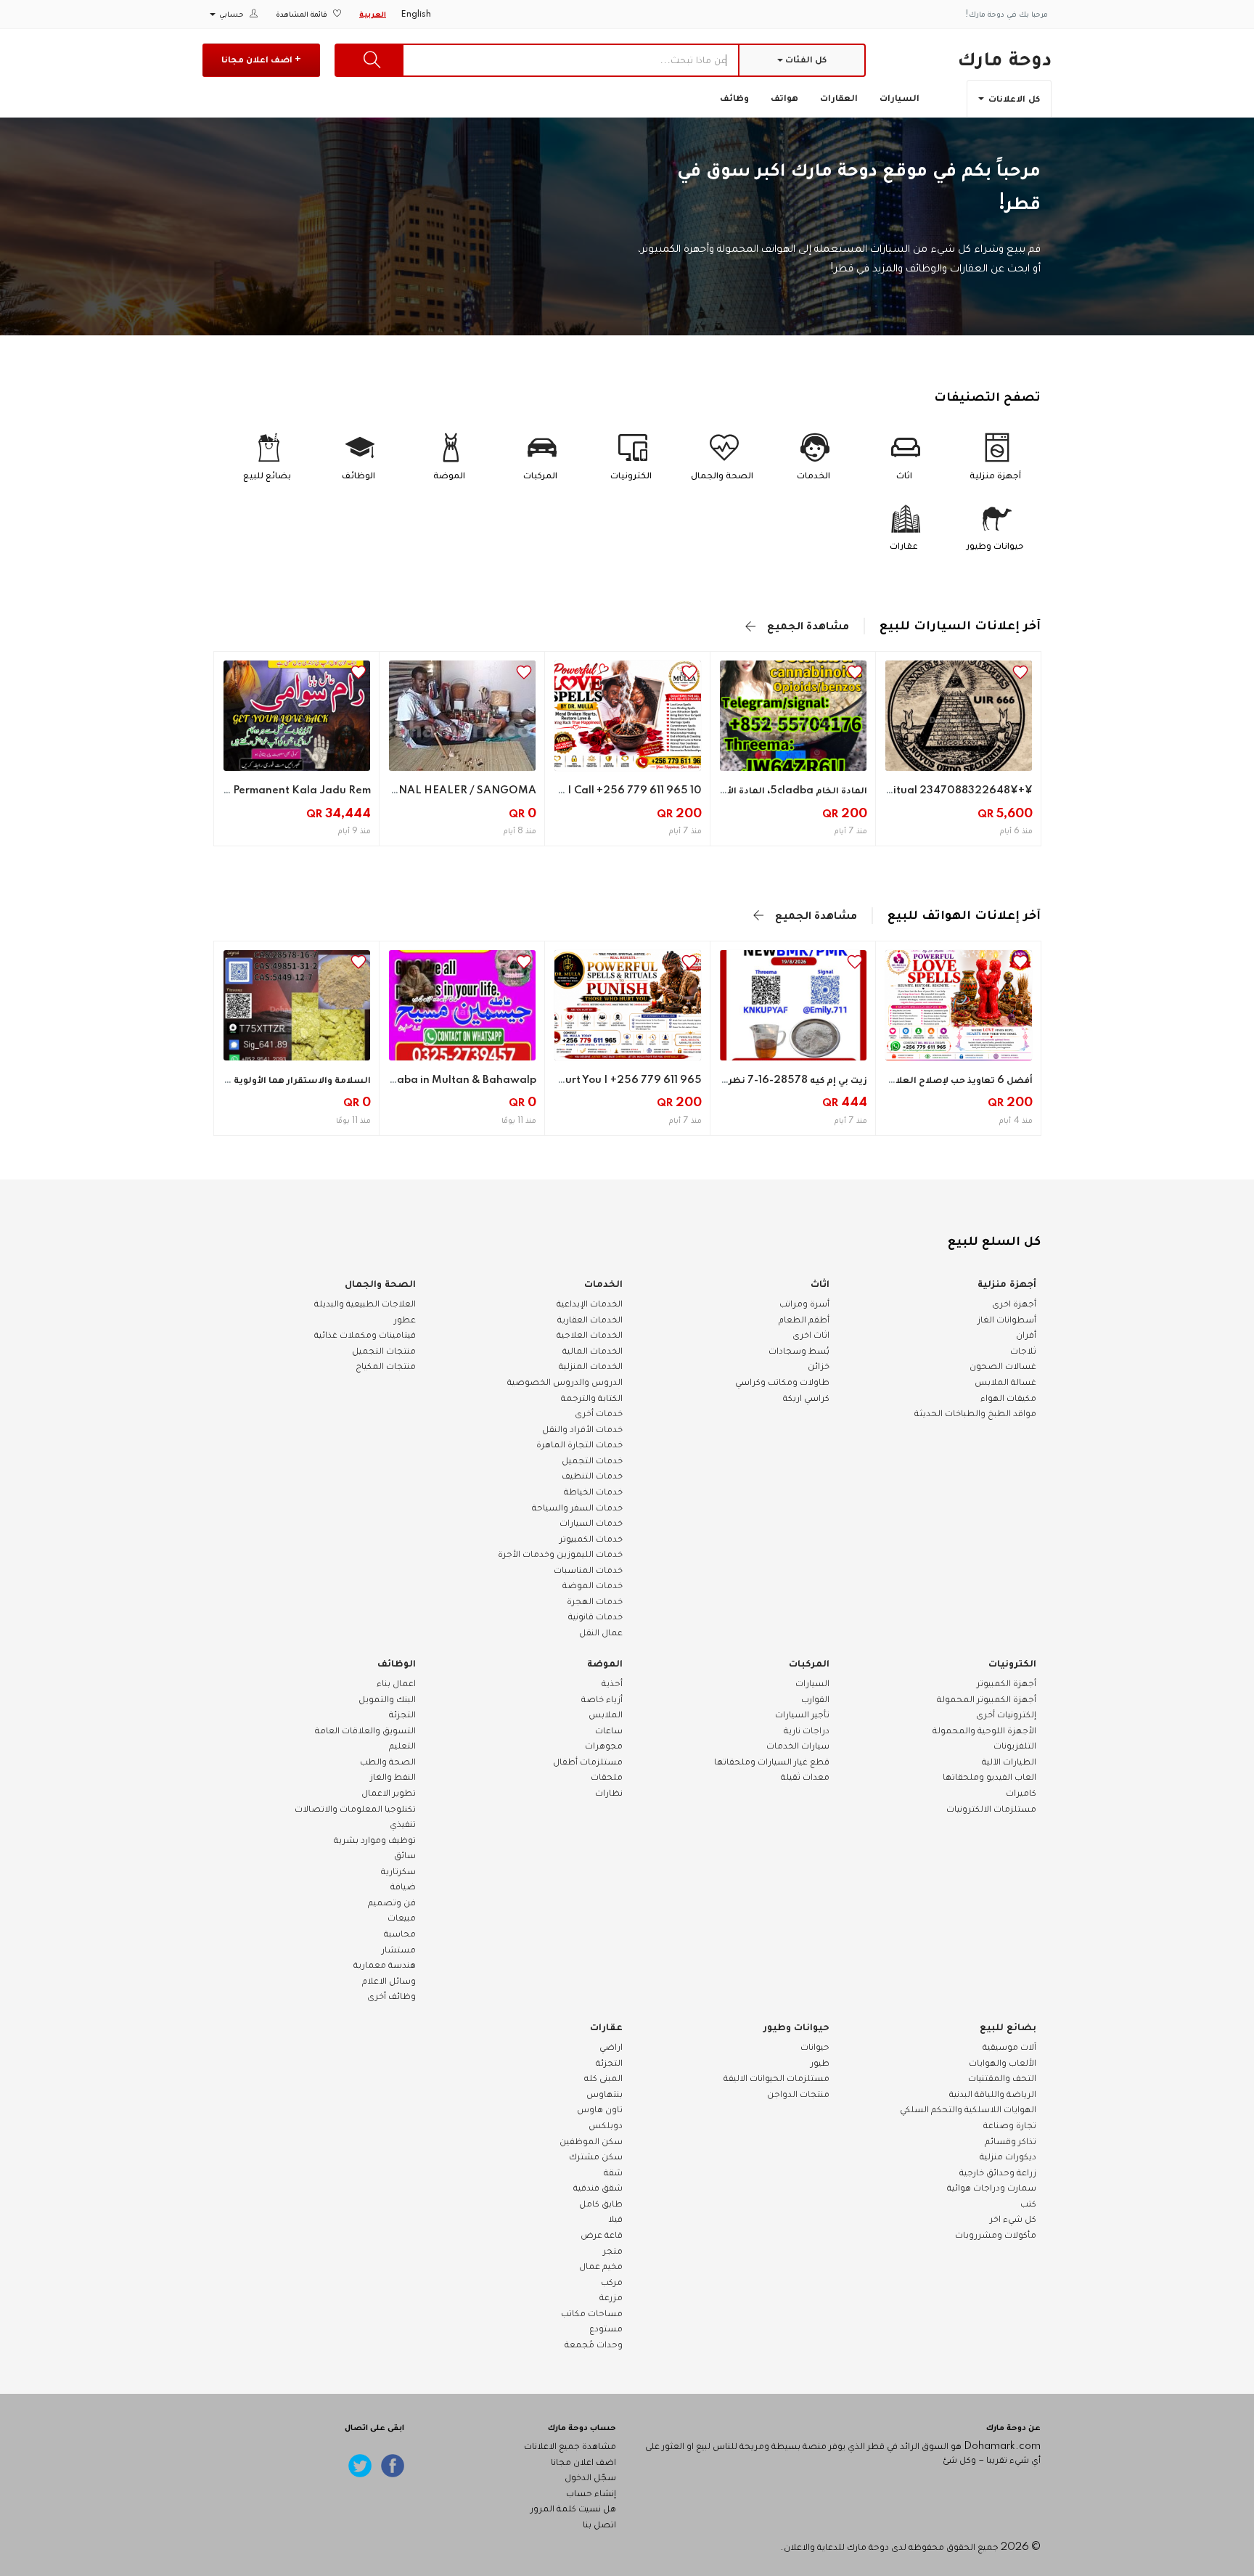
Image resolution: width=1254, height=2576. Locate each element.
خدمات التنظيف (592, 1476)
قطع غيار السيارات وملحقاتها (772, 1762)
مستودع (606, 2328)
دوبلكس (606, 2125)
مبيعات (402, 1918)
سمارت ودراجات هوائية (992, 2188)
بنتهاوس (605, 2094)
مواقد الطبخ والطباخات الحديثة (975, 1413)
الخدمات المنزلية (591, 1366)
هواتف (784, 98)
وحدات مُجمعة (594, 2344)
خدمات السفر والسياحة (577, 1508)
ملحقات (607, 1777)
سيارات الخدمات (798, 1746)
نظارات (609, 1793)
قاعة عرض (602, 2235)
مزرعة (611, 2297)
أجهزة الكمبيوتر (1007, 1683)
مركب (612, 2282)
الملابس (606, 1714)
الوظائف (397, 1664)
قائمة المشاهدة (303, 15)
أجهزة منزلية (1007, 1284)
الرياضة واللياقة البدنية (993, 2094)
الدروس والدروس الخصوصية (565, 1382)
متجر (613, 2251)
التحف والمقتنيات (1002, 2078)
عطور (405, 1320)
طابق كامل (601, 2204)
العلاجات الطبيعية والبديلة (365, 1304)
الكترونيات (1012, 1664)
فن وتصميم (392, 1902)
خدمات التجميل (592, 1460)
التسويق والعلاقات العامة (365, 1730)
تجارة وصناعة (1010, 2125)
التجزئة (402, 1714)
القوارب (815, 1699)
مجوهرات (604, 1746)
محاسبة (400, 1934)
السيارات (899, 98)
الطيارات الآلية (1009, 1762)
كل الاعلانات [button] (1013, 99)
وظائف (734, 98)
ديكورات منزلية (1008, 2156)
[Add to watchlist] (1020, 672)
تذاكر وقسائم (1011, 2141)
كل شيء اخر (1013, 2219)
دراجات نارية (807, 1730)
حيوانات (815, 2047)
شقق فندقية (598, 2188)
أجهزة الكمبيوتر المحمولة (987, 1699)
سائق (405, 1855)
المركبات (809, 1664)
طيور (820, 2063)
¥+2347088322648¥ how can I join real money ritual (895, 790)
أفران (1026, 1335)
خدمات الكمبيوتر (591, 1539)
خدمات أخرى (599, 1413)
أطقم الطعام (804, 1320)
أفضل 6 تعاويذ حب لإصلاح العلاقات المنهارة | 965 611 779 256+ (887, 1080)
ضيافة (403, 1886)
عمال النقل (601, 1632)
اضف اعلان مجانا (583, 2462)
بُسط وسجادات (799, 1351)
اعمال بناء (396, 1683)
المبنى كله (603, 2078)
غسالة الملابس (1005, 1382)
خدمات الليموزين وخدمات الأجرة (560, 1554)
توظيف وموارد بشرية (375, 1840)
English (416, 15)
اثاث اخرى (811, 1335)
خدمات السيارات (591, 1523)
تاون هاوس (600, 2109)
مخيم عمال (601, 2266)
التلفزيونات (1015, 1746)
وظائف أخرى (392, 1996)
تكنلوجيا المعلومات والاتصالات (355, 1809)
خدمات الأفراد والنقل (582, 1429)
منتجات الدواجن (798, 2094)
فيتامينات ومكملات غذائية (365, 1335)
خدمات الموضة (593, 1585)
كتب (1028, 2204)
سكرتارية (398, 1871)
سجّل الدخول (590, 2477)
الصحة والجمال (380, 1284)
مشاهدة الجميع (808, 626)
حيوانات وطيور (796, 2027)
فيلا (615, 2219)
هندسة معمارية (385, 1965)
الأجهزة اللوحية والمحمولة (984, 1730)
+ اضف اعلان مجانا (261, 60)
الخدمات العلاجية (590, 1335)
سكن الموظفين (591, 2141)
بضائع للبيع (1008, 2027)
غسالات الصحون (1003, 1366)
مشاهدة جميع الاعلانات (570, 2446)
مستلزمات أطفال (588, 1762)
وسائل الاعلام (389, 1981)
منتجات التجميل (384, 1351)
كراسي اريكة (806, 1398)
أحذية (612, 1683)
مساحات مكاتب (592, 2313)
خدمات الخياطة (593, 1492)
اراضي (611, 2047)
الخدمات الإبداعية (590, 1304)
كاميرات (1021, 1793)
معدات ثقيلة (805, 1777)
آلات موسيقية (1009, 2047)
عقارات (606, 2027)
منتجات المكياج (386, 1366)
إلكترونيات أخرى (1006, 1714)
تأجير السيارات (802, 1714)
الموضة (605, 1664)
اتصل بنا (599, 2524)
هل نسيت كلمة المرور (573, 2508)
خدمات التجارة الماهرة (579, 1444)
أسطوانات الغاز (1007, 1320)
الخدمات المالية (593, 1351)
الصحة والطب (388, 1762)
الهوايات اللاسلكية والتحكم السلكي (968, 2109)
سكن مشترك (596, 2156)
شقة (613, 2172)
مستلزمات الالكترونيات (991, 1809)
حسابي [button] (231, 15)
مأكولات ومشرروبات (996, 2235)
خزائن (819, 1366)
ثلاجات (1023, 1351)
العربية (373, 15)
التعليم (402, 1746)
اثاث (820, 1284)
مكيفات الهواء (1008, 1398)
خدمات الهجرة (595, 1601)
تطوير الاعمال (389, 1793)
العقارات (839, 98)
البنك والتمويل (387, 1699)
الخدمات (603, 1284)
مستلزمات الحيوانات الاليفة (776, 2078)
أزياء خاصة (602, 1699)
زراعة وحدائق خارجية (998, 2172)
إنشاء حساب (591, 2493)
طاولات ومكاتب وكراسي (782, 1382)
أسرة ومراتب (804, 1304)
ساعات (609, 1730)
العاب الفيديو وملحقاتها (989, 1777)
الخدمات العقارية (590, 1320)
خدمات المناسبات (588, 1570)
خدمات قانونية (595, 1616)
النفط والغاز (393, 1777)
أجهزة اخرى (1014, 1304)
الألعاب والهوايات (1003, 2063)
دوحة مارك (1004, 59)
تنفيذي (403, 1824)
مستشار (399, 1950)
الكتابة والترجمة (592, 1398)
